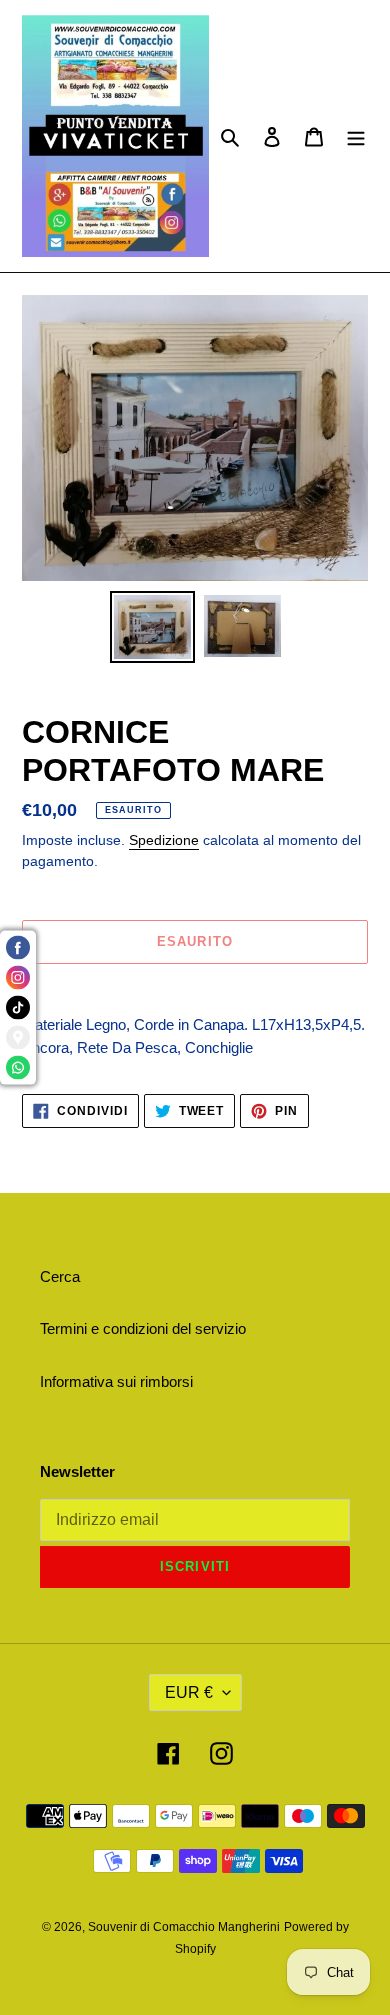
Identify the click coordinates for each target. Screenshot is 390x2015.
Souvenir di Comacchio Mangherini (184, 1927)
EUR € (189, 1692)
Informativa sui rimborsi (116, 1381)
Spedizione (164, 840)
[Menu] (356, 136)
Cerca (60, 1276)
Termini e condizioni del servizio (143, 1328)
